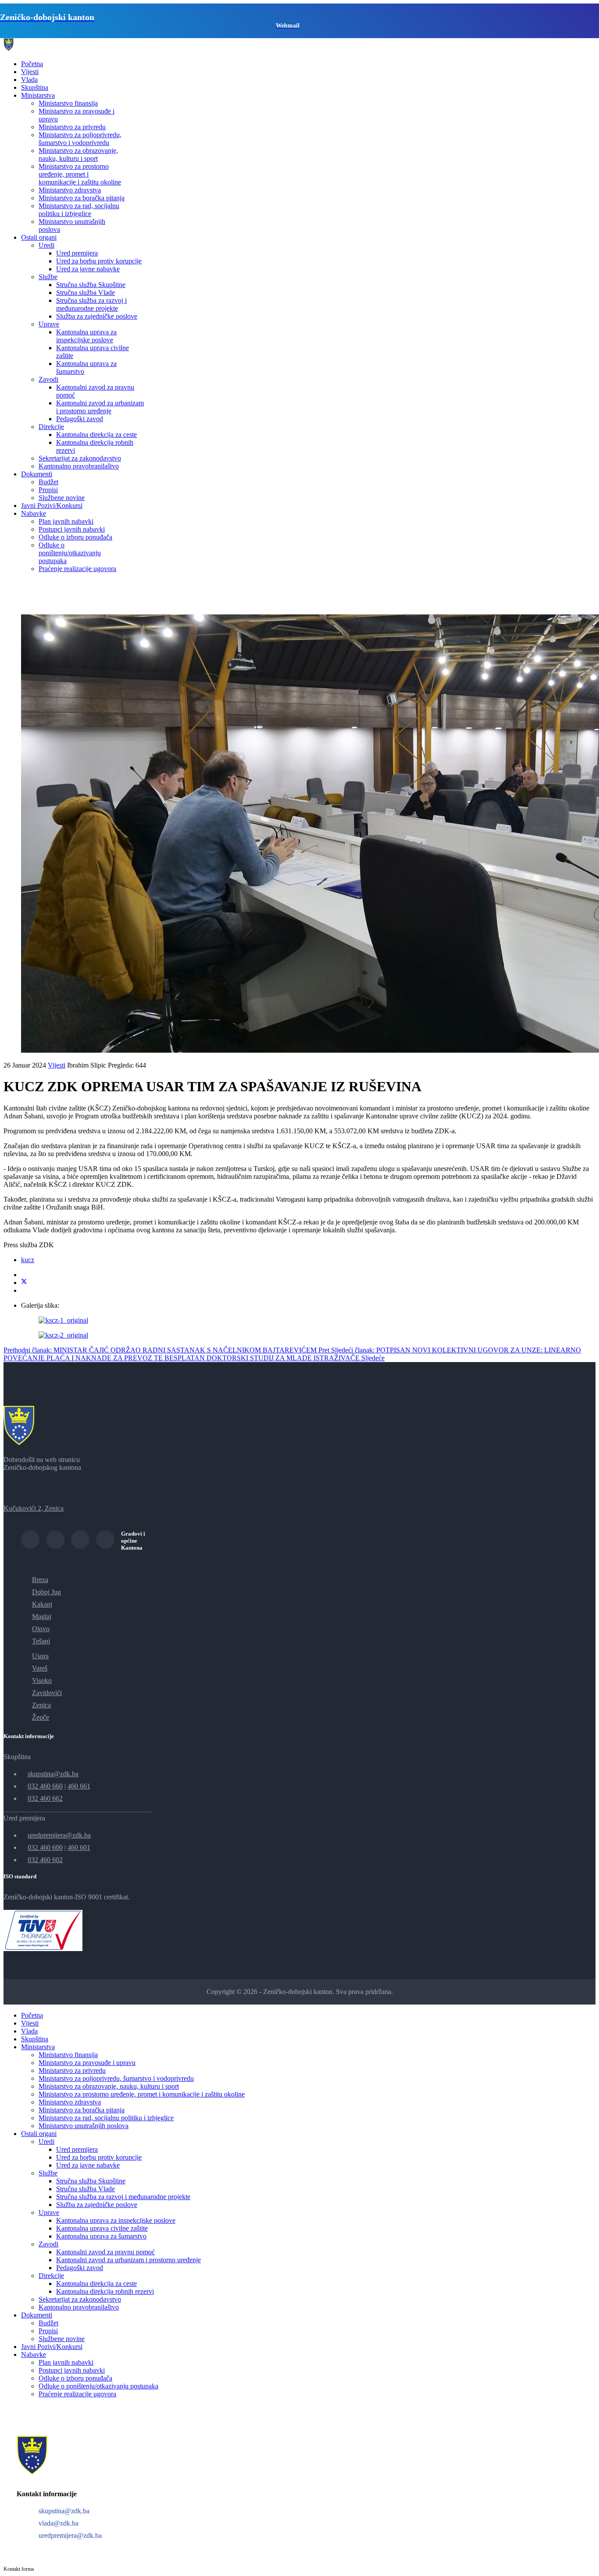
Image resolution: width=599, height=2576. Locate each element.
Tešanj (41, 1641)
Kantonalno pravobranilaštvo (79, 466)
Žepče (41, 1717)
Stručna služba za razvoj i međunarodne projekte (91, 304)
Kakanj (42, 1604)
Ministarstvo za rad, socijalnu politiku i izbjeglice (79, 210)
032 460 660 (45, 1786)
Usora (40, 1656)
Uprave (49, 324)
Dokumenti (37, 474)
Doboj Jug (46, 1592)
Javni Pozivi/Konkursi (52, 506)
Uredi (46, 245)
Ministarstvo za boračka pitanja (82, 198)
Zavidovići (47, 1693)
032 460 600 (45, 1847)
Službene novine (62, 498)
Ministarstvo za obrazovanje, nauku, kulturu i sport (78, 154)
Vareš (40, 1668)
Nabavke (34, 513)
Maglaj (42, 1616)
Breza (40, 1580)
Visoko (42, 1680)
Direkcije (51, 427)
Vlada (29, 80)
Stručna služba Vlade (86, 293)
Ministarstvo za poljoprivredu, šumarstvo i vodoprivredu (80, 139)
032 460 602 (45, 1860)
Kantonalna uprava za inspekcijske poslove (86, 336)
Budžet (48, 482)
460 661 (79, 1786)
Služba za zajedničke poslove (97, 316)
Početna (32, 64)
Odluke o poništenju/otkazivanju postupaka (70, 553)
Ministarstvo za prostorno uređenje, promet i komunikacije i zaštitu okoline (80, 174)
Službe (48, 277)
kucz (28, 1260)
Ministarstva (38, 95)
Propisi (48, 490)
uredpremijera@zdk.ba (59, 1835)
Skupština (35, 87)
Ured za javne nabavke (88, 269)
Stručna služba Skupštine (91, 285)
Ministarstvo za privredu (72, 127)
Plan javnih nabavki (66, 521)
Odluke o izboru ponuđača (75, 537)
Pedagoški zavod (80, 419)
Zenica (41, 1705)
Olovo (41, 1629)
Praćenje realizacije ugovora (77, 569)
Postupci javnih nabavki (72, 529)
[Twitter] (24, 1283)
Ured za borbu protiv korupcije (99, 261)
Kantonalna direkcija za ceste (96, 435)
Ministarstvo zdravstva (70, 190)
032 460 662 (45, 1798)
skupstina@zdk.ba (53, 1774)
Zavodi (48, 379)
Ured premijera (77, 253)
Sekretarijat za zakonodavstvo (80, 458)
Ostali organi (39, 237)
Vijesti (30, 72)
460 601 (79, 1847)
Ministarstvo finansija (68, 103)
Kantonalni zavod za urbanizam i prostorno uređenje (100, 407)
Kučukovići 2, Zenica (34, 1508)
